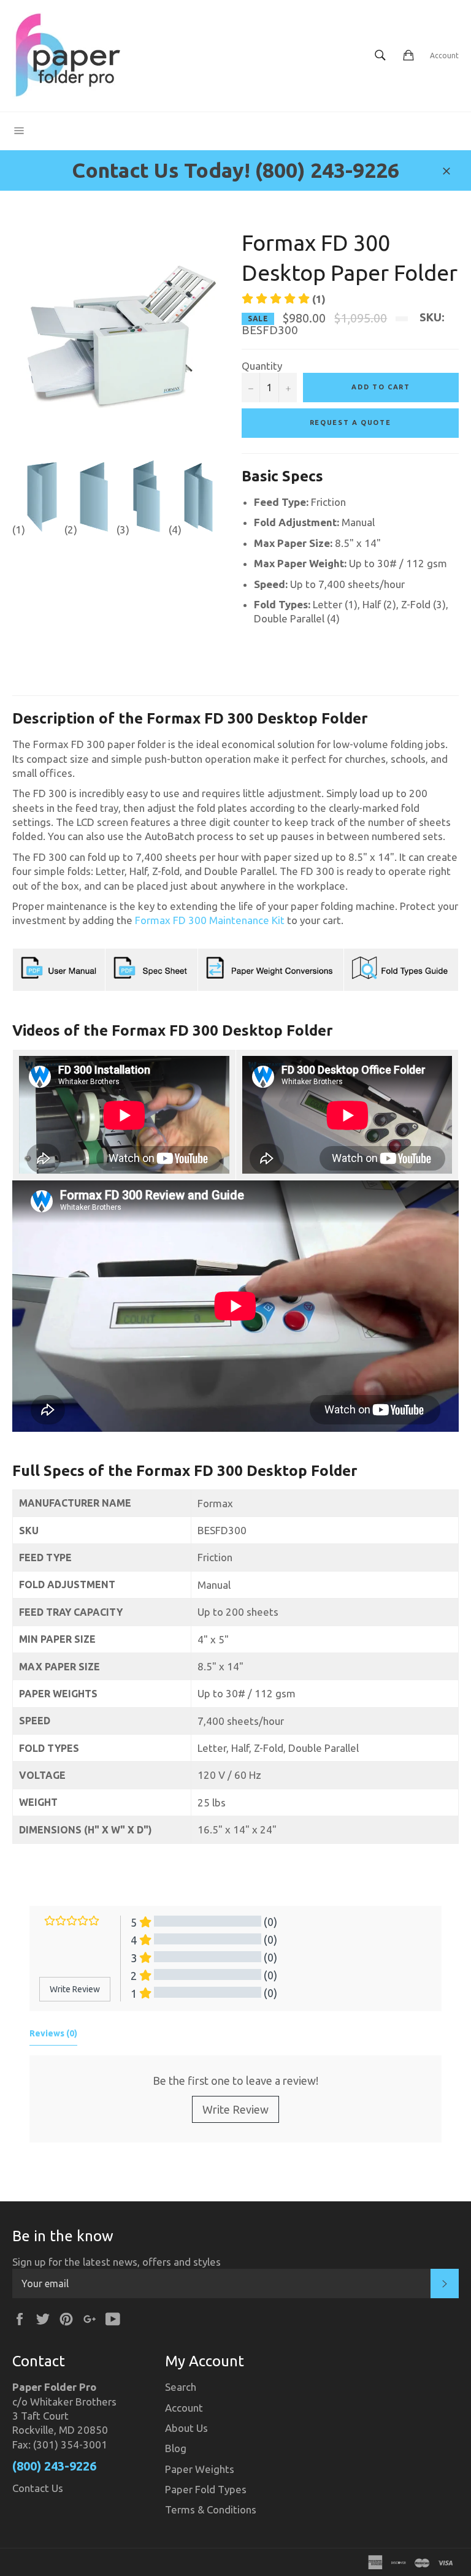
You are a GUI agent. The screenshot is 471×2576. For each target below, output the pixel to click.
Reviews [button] (53, 2033)
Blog (176, 2448)
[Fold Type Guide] (401, 977)
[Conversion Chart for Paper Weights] (271, 977)
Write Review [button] (75, 1989)
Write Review (235, 2109)
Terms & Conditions (211, 2509)
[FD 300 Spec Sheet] (151, 977)
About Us (186, 2428)
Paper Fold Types (206, 2489)
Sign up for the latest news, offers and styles (117, 2262)
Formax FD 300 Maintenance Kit (210, 920)
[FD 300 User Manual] (59, 977)
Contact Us (38, 2488)
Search (181, 2387)
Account (444, 55)
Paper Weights (200, 2469)
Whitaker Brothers (73, 2402)
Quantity (262, 366)
